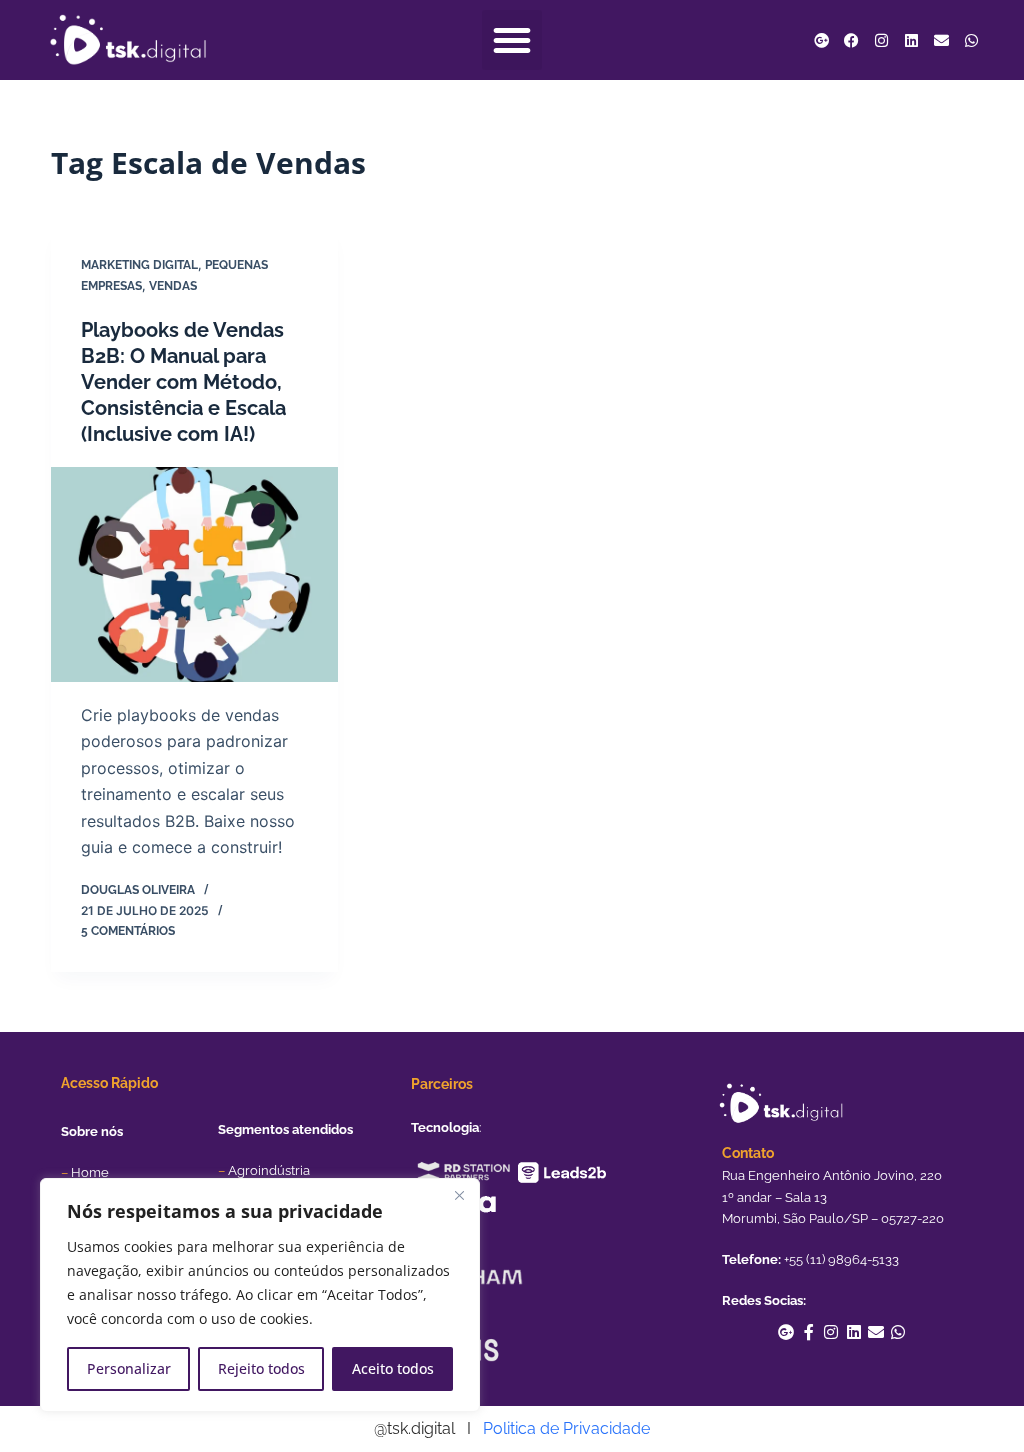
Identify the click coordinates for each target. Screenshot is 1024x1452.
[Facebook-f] (809, 1332)
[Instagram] (881, 40)
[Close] (459, 1195)
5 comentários (128, 931)
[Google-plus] (821, 40)
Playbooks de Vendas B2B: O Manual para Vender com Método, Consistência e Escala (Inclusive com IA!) (183, 382)
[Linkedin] (911, 40)
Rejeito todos (261, 1368)
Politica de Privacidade (566, 1428)
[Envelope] (941, 40)
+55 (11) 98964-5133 (841, 1259)
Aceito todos (393, 1368)
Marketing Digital (139, 265)
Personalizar (129, 1368)
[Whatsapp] (971, 40)
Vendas (173, 286)
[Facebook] (851, 40)
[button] (512, 40)
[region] (260, 1295)
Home (90, 1172)
